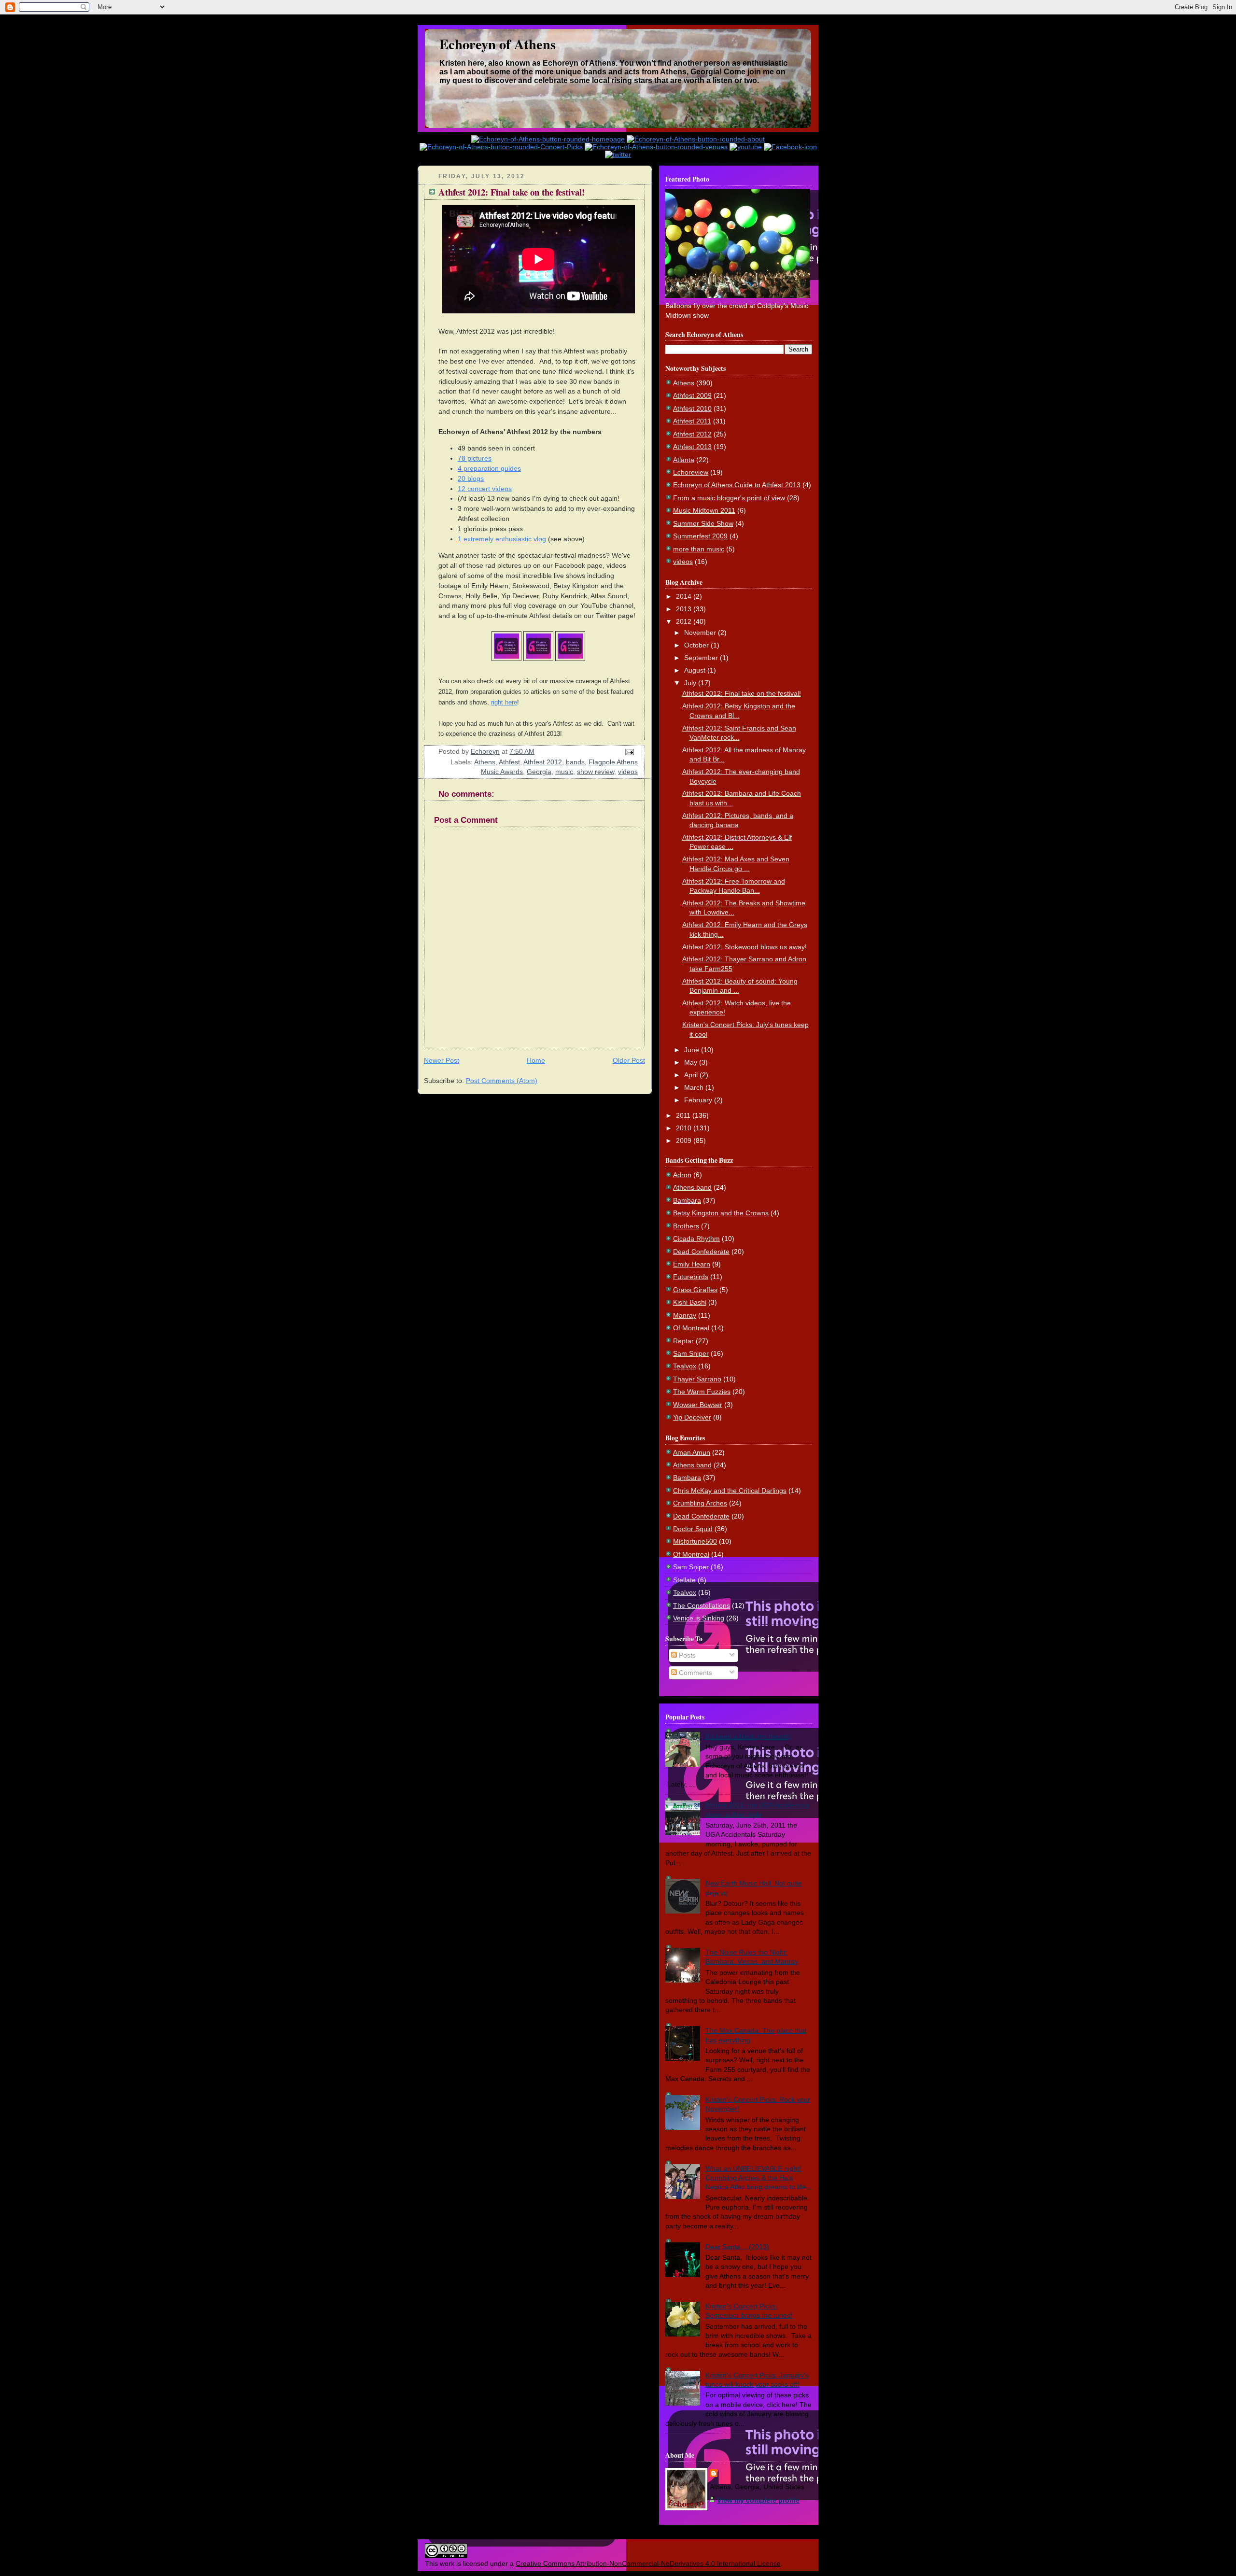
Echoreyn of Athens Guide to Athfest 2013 (737, 485)
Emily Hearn (692, 1264)
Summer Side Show (703, 523)
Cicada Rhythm (696, 1239)
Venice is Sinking (699, 1618)
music (564, 772)
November (701, 633)
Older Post (629, 1060)
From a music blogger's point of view (729, 498)
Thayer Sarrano (697, 1379)
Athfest (509, 762)
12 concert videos (485, 489)
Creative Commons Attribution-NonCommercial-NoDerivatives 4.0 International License (648, 2563)
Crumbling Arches (700, 1503)
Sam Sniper (691, 1353)
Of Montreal (691, 1328)
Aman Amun (692, 1452)
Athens (485, 762)
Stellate (684, 1580)
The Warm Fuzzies (702, 1392)
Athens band (692, 1187)
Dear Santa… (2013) (737, 2247)
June (693, 1050)
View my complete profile (758, 2500)
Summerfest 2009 (700, 536)
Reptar (683, 1341)
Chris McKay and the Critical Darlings (730, 1491)
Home (536, 1060)
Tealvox (685, 1366)
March (695, 1087)
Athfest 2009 (692, 395)
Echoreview (691, 472)
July (691, 683)
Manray (685, 1315)
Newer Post (442, 1060)
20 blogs (471, 479)
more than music (699, 549)
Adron (682, 1175)
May (692, 1062)
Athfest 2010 (692, 408)
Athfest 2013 (692, 447)
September (702, 658)
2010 (685, 1128)
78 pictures (475, 458)
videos (628, 772)
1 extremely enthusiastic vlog (502, 539)
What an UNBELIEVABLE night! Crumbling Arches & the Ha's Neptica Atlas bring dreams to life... (758, 2178)
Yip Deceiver (692, 1417)
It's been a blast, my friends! (748, 1736)
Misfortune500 (695, 1541)
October (697, 645)
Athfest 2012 (543, 762)
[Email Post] (629, 751)
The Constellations (702, 1605)
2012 (685, 621)
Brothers (686, 1226)
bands (575, 762)
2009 (685, 1140)
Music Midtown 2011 (704, 510)
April (692, 1075)
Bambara (687, 1200)
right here (504, 702)
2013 (685, 609)
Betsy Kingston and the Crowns (721, 1213)
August (696, 670)
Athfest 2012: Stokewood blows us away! (744, 947)
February (699, 1100)
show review (596, 772)
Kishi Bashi (690, 1302)
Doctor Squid (693, 1529)
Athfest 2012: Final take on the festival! (742, 693)
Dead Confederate (701, 1252)
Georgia (539, 772)
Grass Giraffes (695, 1290)
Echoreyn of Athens (498, 44)
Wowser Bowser (698, 1405)
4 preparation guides (489, 468)
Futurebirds (691, 1277)
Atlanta (684, 460)
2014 (685, 596)
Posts (686, 1655)
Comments (695, 1673)
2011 (684, 1115)
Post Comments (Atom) (502, 1081)
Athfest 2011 (692, 421)
